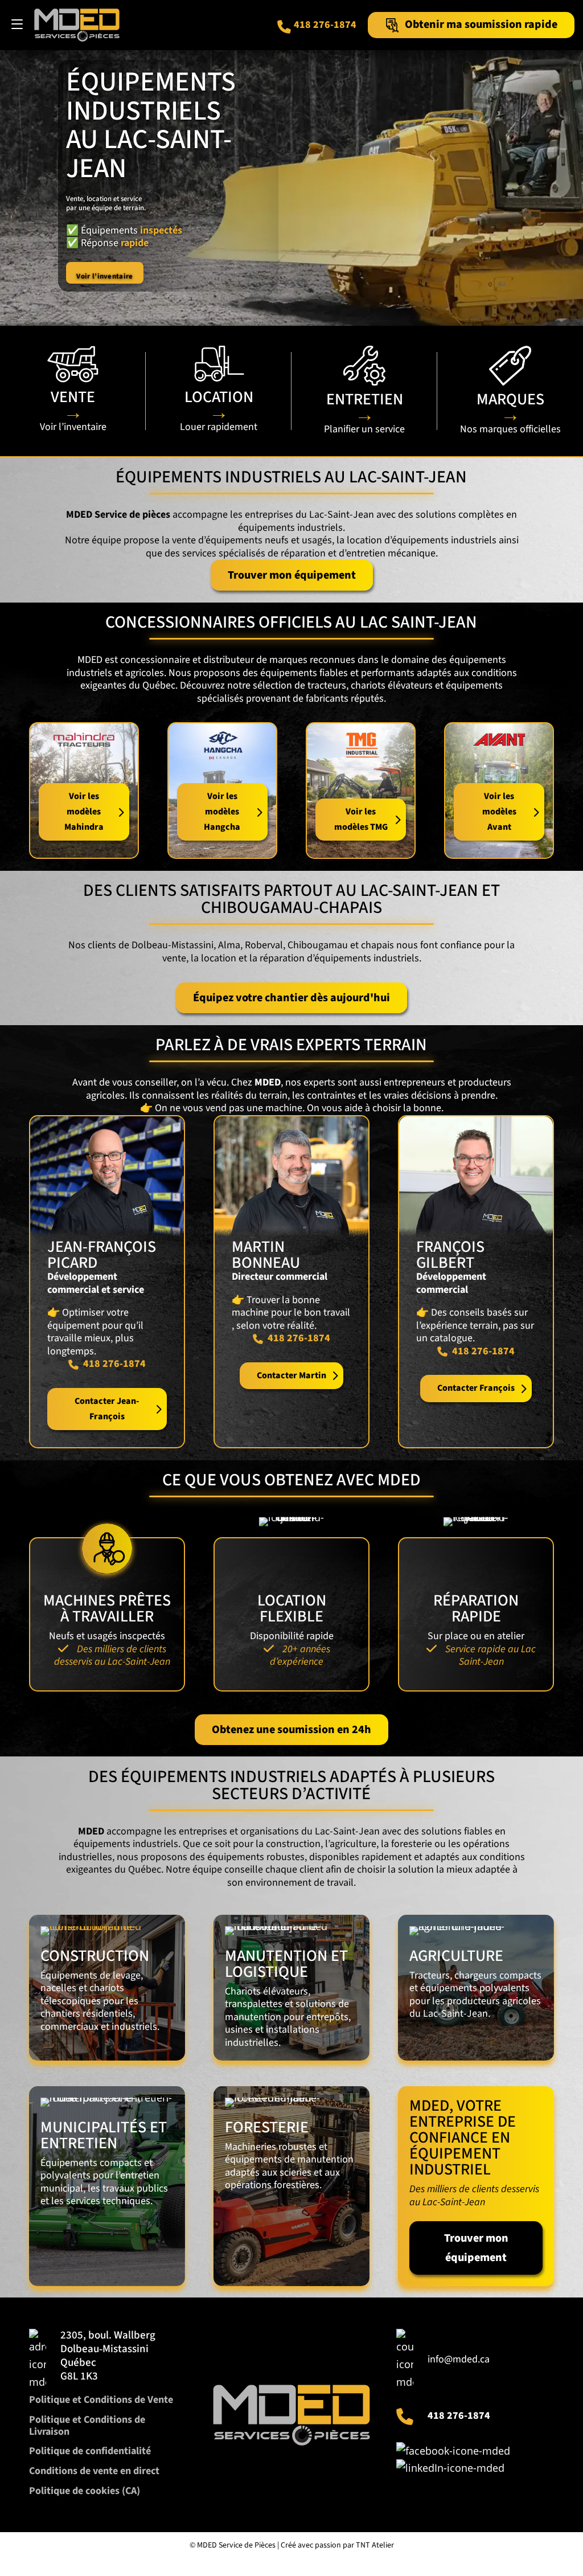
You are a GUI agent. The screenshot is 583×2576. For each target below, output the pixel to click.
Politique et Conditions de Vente (101, 2400)
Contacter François (476, 1388)
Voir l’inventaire (104, 276)
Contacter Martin (291, 1375)
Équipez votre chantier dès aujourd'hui (291, 998)
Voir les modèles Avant (499, 812)
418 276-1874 (325, 25)
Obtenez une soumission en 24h (291, 1730)
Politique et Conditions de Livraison (87, 2426)
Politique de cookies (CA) (85, 2491)
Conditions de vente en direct (94, 2471)
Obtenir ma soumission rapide (481, 24)
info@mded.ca (459, 2359)
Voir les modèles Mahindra (84, 812)
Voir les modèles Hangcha (222, 812)
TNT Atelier (375, 2545)
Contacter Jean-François (107, 1409)
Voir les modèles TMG (361, 819)
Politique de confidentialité (90, 2451)
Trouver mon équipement (292, 575)
